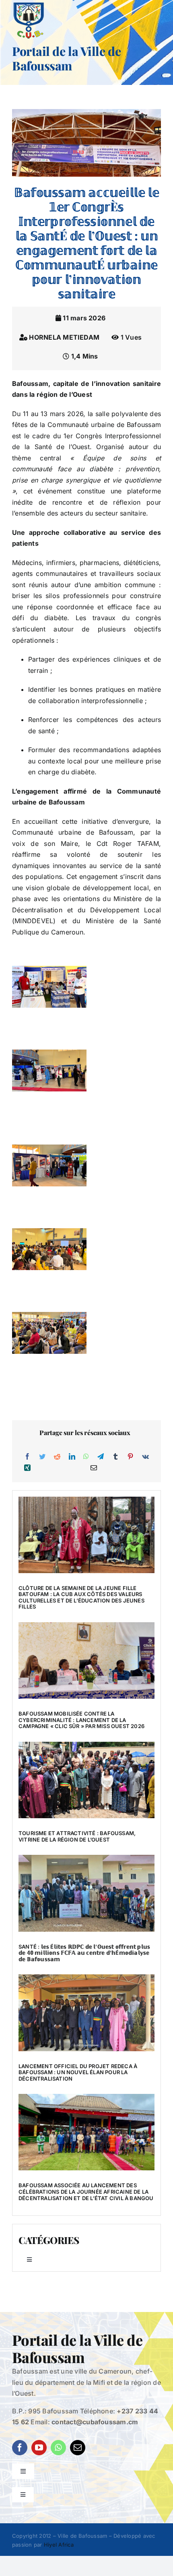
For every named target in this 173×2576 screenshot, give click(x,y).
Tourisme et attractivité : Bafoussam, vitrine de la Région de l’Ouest (77, 1836)
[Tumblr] (115, 1457)
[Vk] (145, 1457)
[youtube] (39, 2448)
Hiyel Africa (59, 2545)
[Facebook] (27, 1457)
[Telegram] (101, 1457)
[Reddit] (57, 1457)
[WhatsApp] (86, 1457)
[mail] (78, 2448)
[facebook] (20, 2448)
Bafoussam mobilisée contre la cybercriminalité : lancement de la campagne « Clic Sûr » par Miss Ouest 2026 (81, 1720)
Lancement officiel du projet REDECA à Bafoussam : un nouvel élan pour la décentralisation (78, 2072)
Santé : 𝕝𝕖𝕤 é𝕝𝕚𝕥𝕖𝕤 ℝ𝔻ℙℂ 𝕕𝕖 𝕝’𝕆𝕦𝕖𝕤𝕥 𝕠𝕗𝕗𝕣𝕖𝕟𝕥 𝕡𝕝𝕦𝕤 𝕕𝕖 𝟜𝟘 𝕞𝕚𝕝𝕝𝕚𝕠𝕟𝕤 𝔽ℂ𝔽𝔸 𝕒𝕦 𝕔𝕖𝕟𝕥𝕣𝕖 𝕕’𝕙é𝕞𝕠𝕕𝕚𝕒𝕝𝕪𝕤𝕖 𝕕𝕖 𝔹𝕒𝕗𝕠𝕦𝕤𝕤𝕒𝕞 (84, 1953)
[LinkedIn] (72, 1457)
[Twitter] (42, 1457)
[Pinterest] (130, 1457)
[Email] (94, 1468)
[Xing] (27, 1468)
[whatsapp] (58, 2448)
